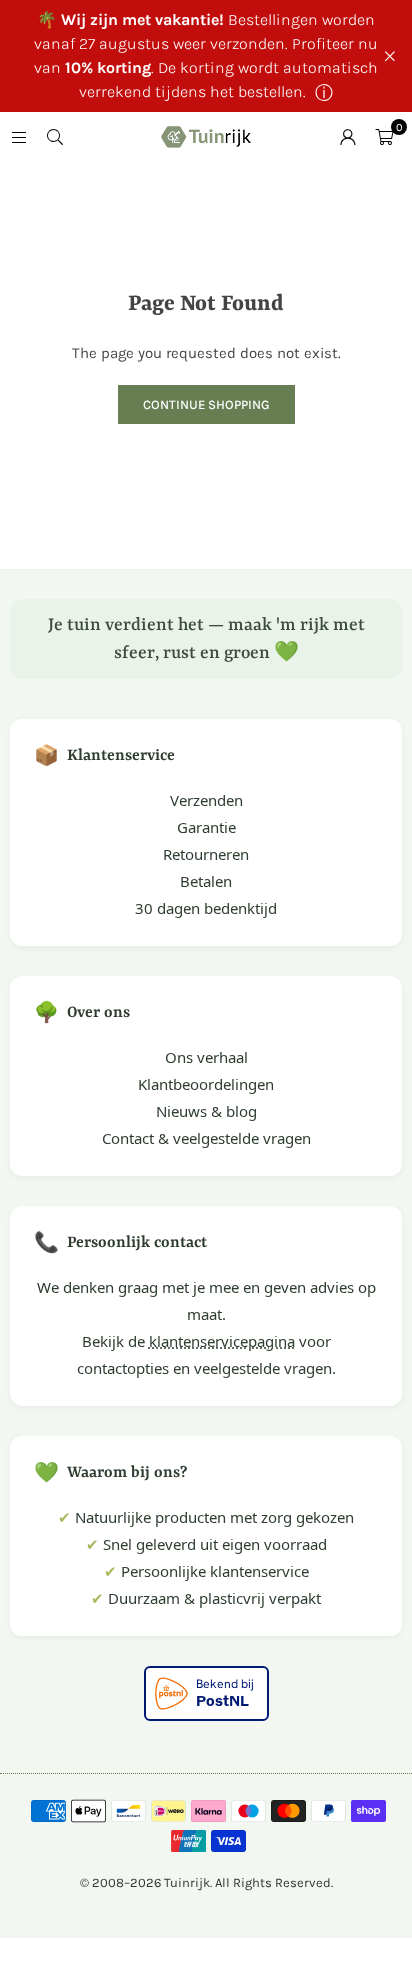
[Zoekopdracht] (55, 137)
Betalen (206, 881)
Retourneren (206, 854)
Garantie (206, 827)
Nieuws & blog (206, 1111)
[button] (384, 137)
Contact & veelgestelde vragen (206, 1138)
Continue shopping (206, 404)
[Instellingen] (348, 137)
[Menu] (19, 137)
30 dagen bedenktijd (206, 908)
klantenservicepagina (222, 1341)
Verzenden (206, 800)
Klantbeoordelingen (206, 1084)
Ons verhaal (206, 1057)
